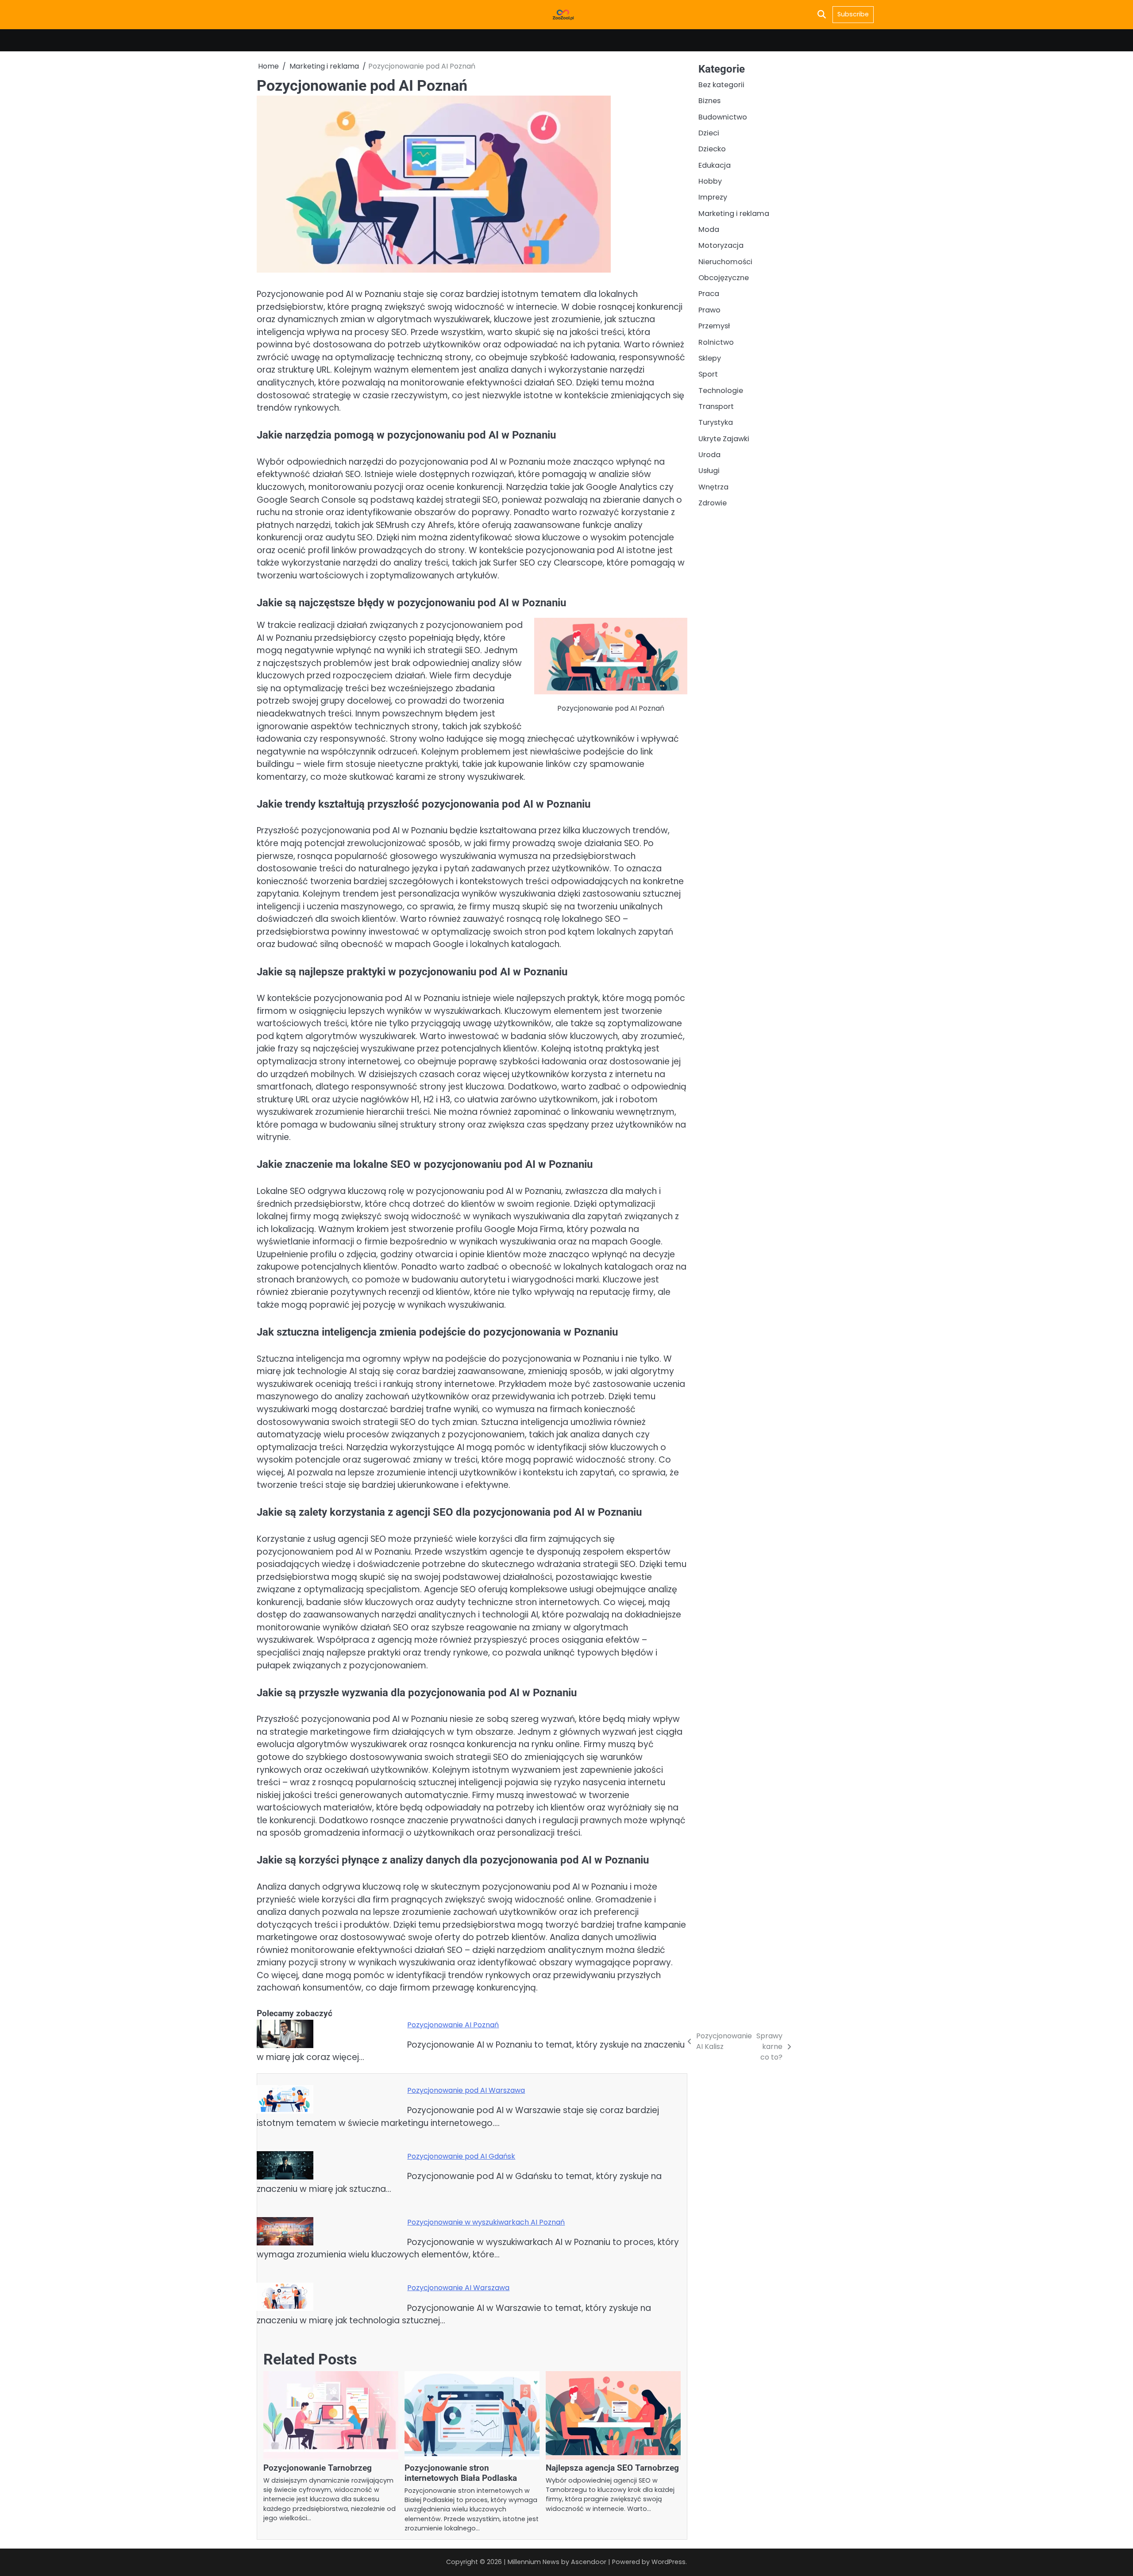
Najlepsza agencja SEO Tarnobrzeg (612, 2468)
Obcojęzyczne (724, 278)
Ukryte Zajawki (724, 438)
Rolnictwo (716, 342)
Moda (709, 229)
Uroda (709, 455)
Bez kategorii (721, 85)
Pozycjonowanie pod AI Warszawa (466, 2090)
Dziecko (712, 149)
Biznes (709, 101)
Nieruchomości (725, 261)
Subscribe (853, 14)
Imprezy (713, 197)
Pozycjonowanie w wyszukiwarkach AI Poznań (486, 2222)
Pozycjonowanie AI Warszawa (458, 2288)
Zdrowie (713, 503)
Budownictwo (723, 117)
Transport (716, 406)
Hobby (710, 181)
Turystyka (716, 422)
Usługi (709, 471)
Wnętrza (713, 487)
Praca (709, 294)
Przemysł (714, 326)
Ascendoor (589, 2562)
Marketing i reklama (734, 213)
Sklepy (710, 358)
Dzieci (709, 133)
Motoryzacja (721, 245)
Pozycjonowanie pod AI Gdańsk (461, 2156)
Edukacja (715, 165)
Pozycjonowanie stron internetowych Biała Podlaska (461, 2473)
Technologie (721, 390)
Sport (708, 374)
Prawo (709, 310)
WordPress (669, 2562)
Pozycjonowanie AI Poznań (453, 2025)
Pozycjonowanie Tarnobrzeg (318, 2468)
